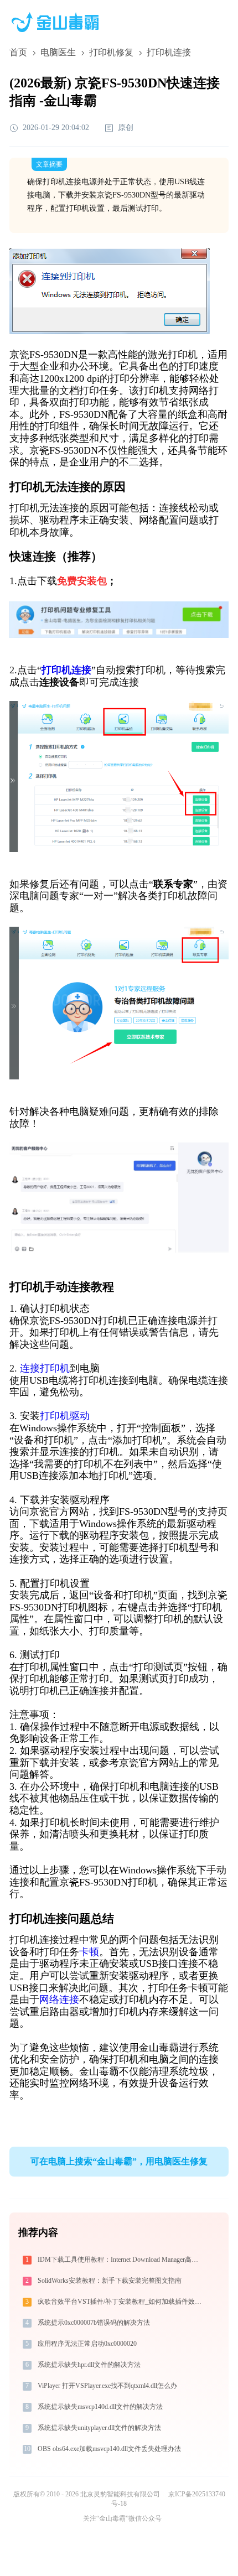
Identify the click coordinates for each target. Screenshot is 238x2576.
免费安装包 (82, 581)
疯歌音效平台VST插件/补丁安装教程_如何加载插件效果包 (121, 2302)
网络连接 (59, 1999)
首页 (18, 52)
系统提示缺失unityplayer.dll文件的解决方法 (99, 2428)
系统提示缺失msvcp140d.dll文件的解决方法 (100, 2407)
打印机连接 (66, 670)
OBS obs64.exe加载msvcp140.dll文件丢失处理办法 (109, 2449)
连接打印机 (45, 1368)
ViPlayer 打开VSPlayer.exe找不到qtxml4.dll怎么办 (107, 2386)
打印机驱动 (65, 1416)
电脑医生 (58, 52)
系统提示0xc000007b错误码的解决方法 (94, 2323)
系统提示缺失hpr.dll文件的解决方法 (89, 2365)
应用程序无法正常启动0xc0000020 (87, 2344)
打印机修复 (111, 52)
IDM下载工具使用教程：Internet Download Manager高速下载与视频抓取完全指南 (121, 2260)
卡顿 (89, 1952)
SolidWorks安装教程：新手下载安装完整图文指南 (110, 2281)
